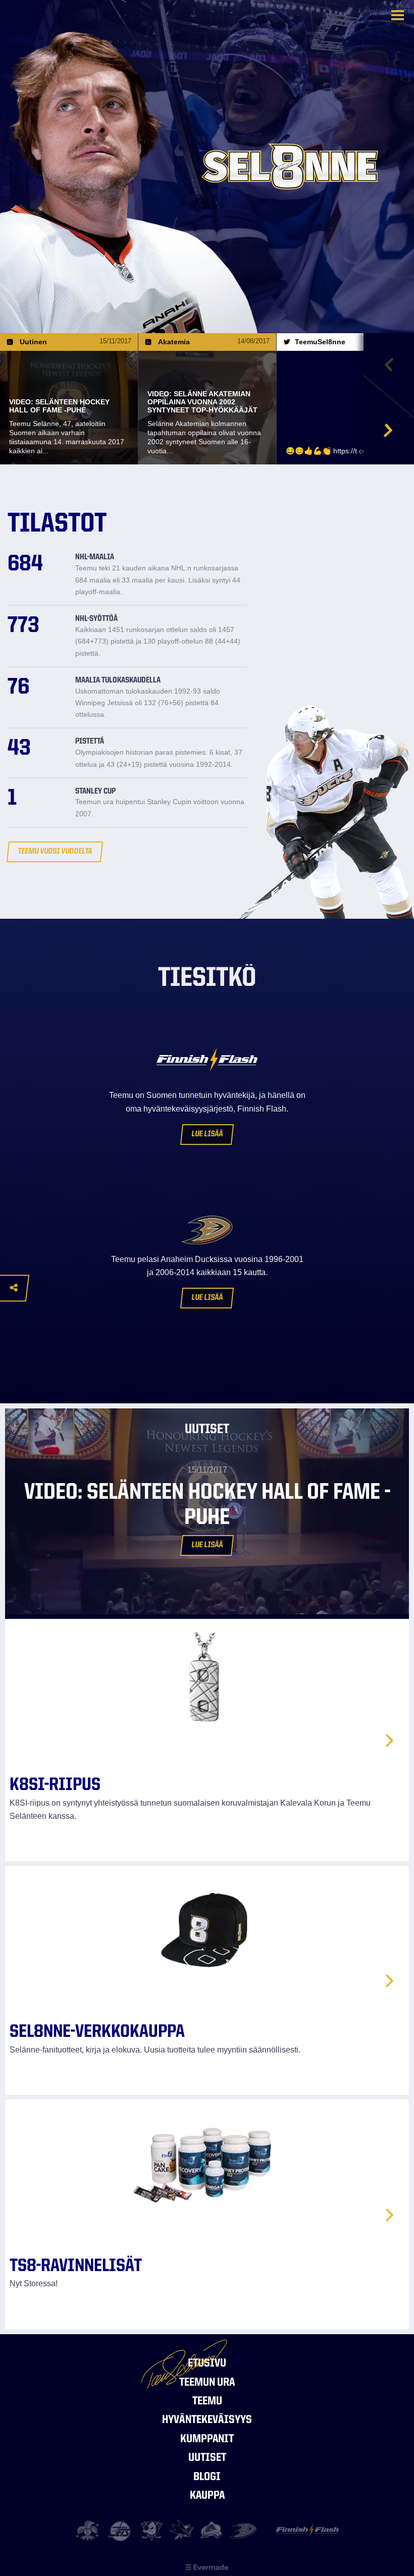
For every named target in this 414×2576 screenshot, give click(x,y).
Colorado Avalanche (213, 2531)
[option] (69, 399)
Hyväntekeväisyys (207, 2420)
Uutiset (207, 2458)
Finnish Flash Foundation (307, 2534)
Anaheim (151, 2531)
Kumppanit (207, 2439)
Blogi (207, 2477)
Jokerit (90, 2531)
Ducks (244, 2531)
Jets (120, 2531)
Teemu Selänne (61, 31)
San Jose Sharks (182, 2531)
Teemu (207, 2402)
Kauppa (207, 2496)
